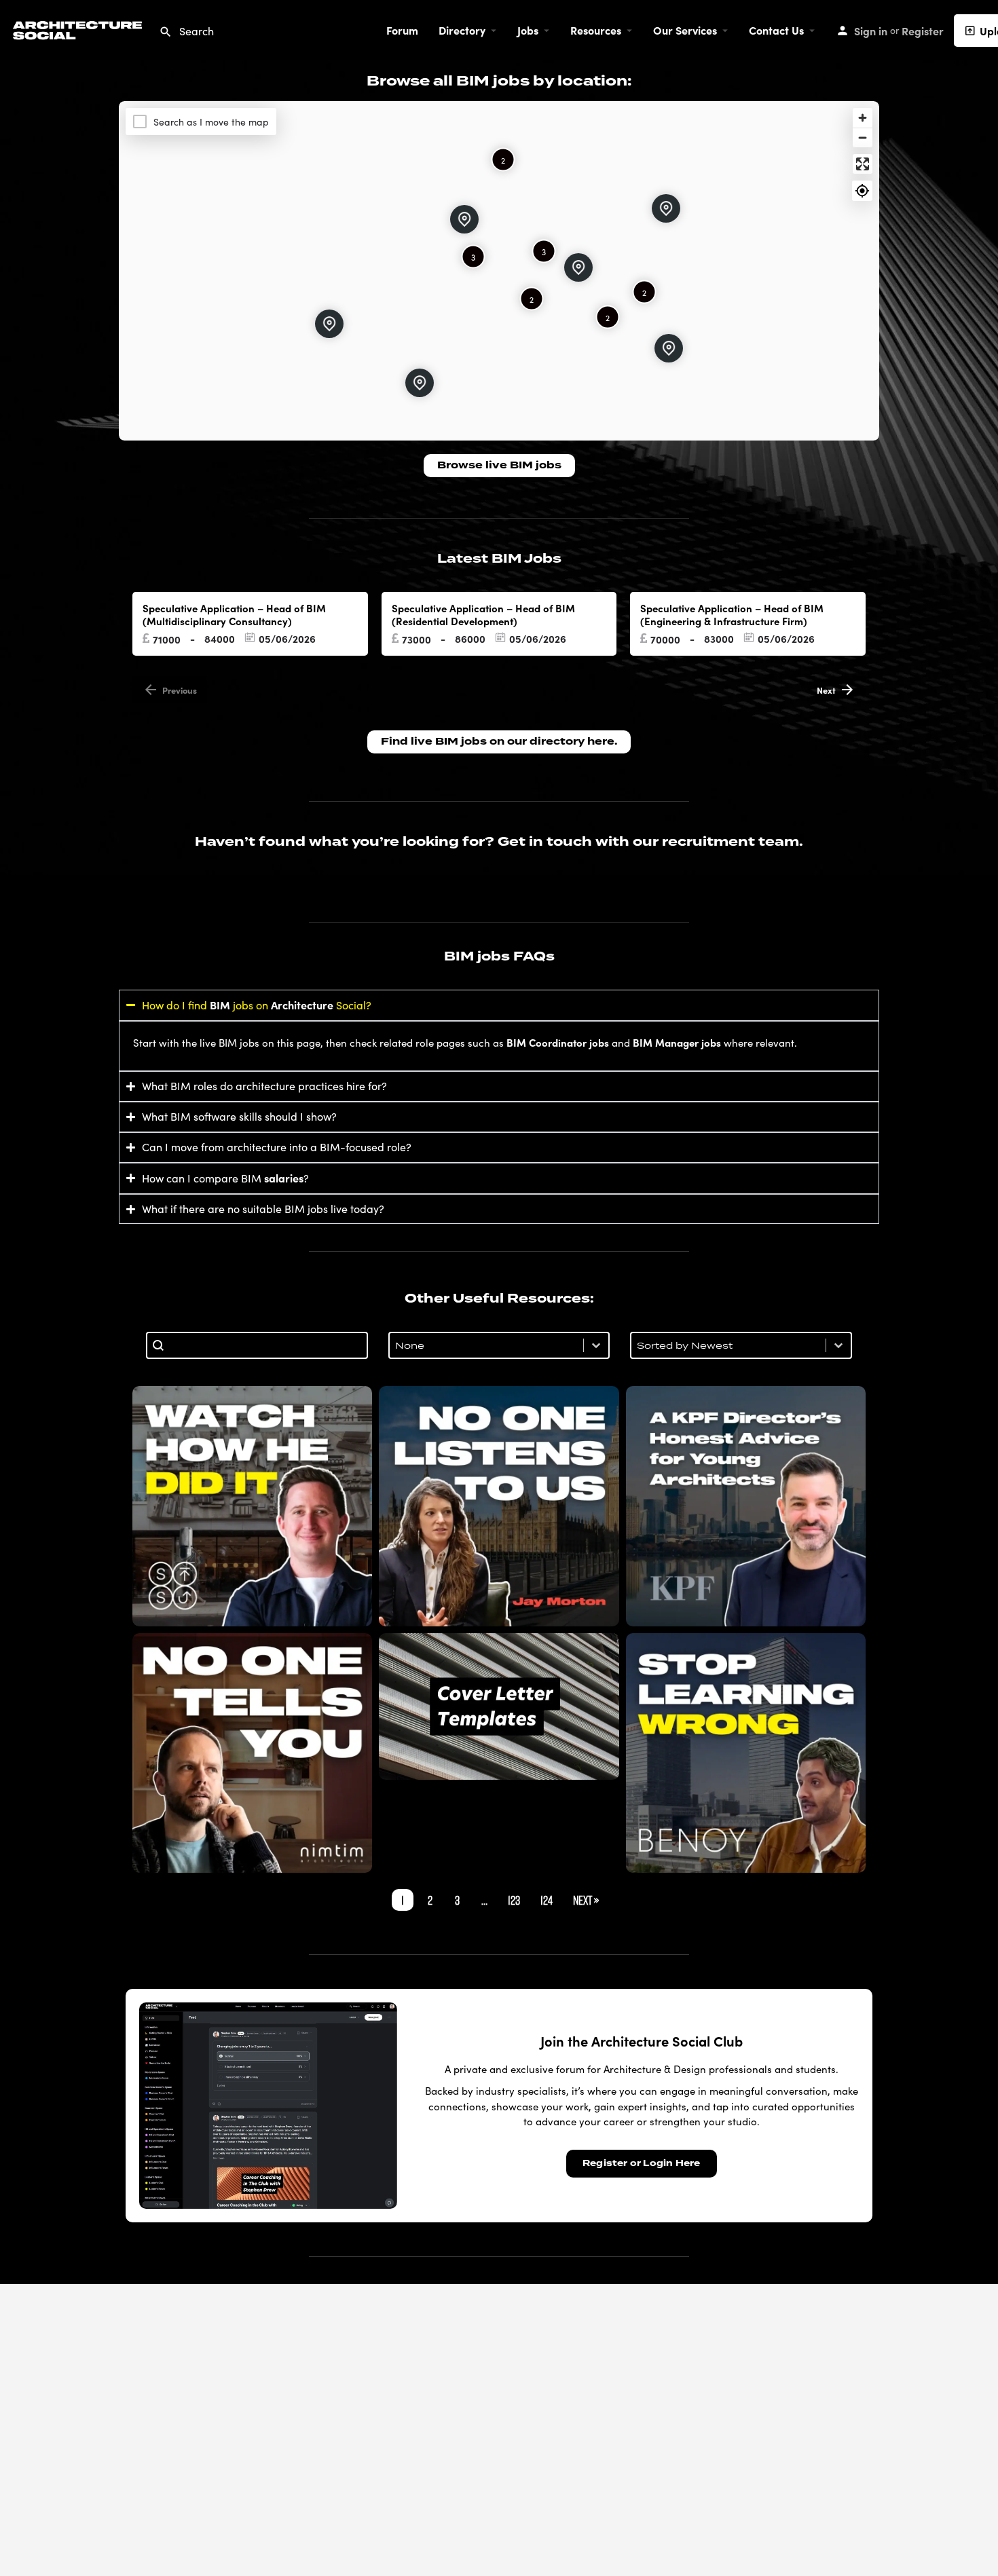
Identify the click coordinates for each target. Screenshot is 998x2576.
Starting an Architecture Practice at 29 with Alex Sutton (253, 1506)
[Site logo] (79, 28)
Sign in (871, 31)
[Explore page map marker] (666, 208)
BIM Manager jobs (677, 1042)
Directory (462, 30)
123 (514, 1900)
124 (547, 1900)
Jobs (528, 30)
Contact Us (776, 30)
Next (826, 690)
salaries (284, 1178)
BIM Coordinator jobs (558, 1042)
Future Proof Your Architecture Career (746, 1753)
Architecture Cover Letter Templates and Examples (499, 1706)
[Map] (499, 271)
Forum (402, 30)
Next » (586, 1900)
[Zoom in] (863, 118)
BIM (220, 1005)
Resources (596, 30)
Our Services (685, 30)
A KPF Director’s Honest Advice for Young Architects (746, 1506)
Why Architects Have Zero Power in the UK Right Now (499, 1506)
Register (923, 31)
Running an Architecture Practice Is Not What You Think (253, 1753)
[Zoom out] (863, 137)
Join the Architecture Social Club (642, 2041)
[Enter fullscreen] (863, 164)
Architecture (302, 1005)
